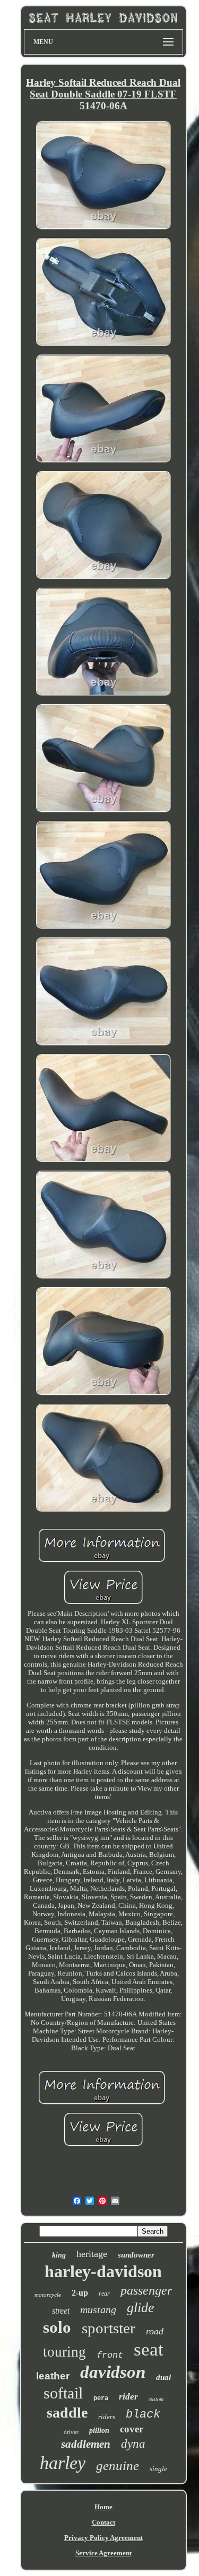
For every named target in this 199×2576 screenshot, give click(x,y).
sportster (109, 2328)
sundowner (136, 2255)
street (61, 2311)
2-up (80, 2293)
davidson (113, 2372)
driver (71, 2432)
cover (132, 2429)
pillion (99, 2431)
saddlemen (86, 2444)
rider (128, 2397)
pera (101, 2398)
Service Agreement (103, 2553)
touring (64, 2352)
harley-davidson (103, 2271)
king (59, 2255)
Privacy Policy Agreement (103, 2538)
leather (53, 2376)
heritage (92, 2254)
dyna (133, 2444)
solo (57, 2327)
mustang (98, 2309)
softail (63, 2393)
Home (103, 2507)
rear (104, 2294)
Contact (103, 2522)
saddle (67, 2413)
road (155, 2331)
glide (141, 2308)
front (110, 2355)
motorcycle (48, 2295)
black (143, 2415)
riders (107, 2417)
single (158, 2469)
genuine (118, 2466)
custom (156, 2399)
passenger (146, 2290)
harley (63, 2463)
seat (149, 2349)
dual (163, 2377)
